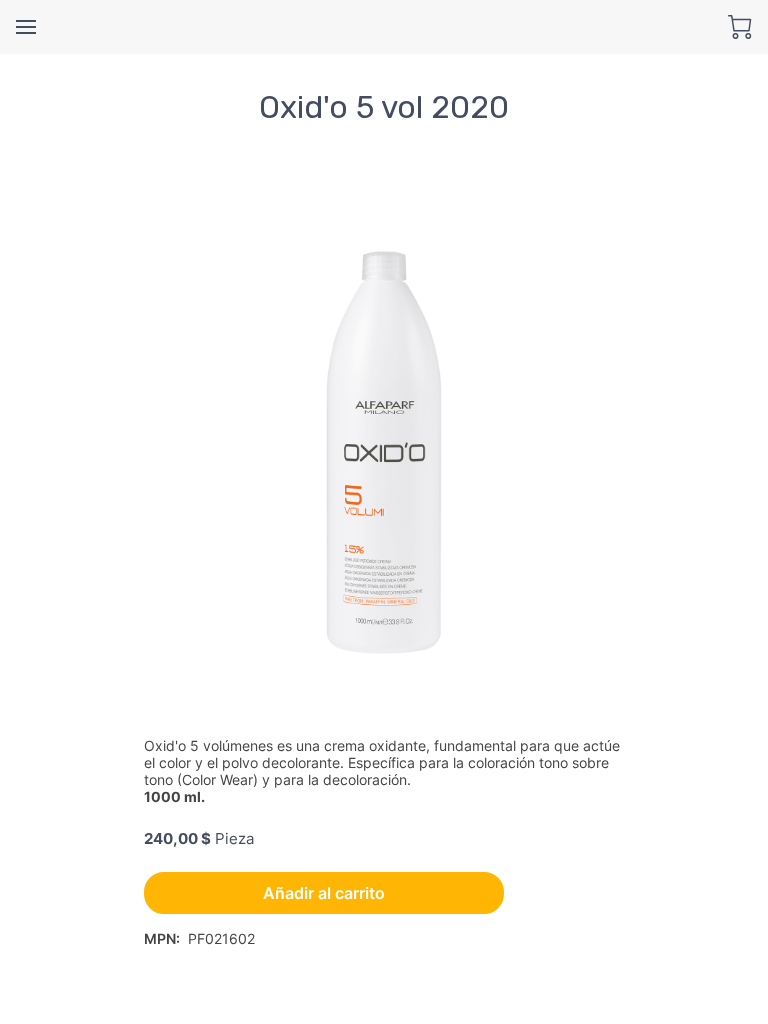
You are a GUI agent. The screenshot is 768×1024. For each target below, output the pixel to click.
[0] (740, 27)
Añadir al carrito (324, 893)
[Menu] (26, 27)
